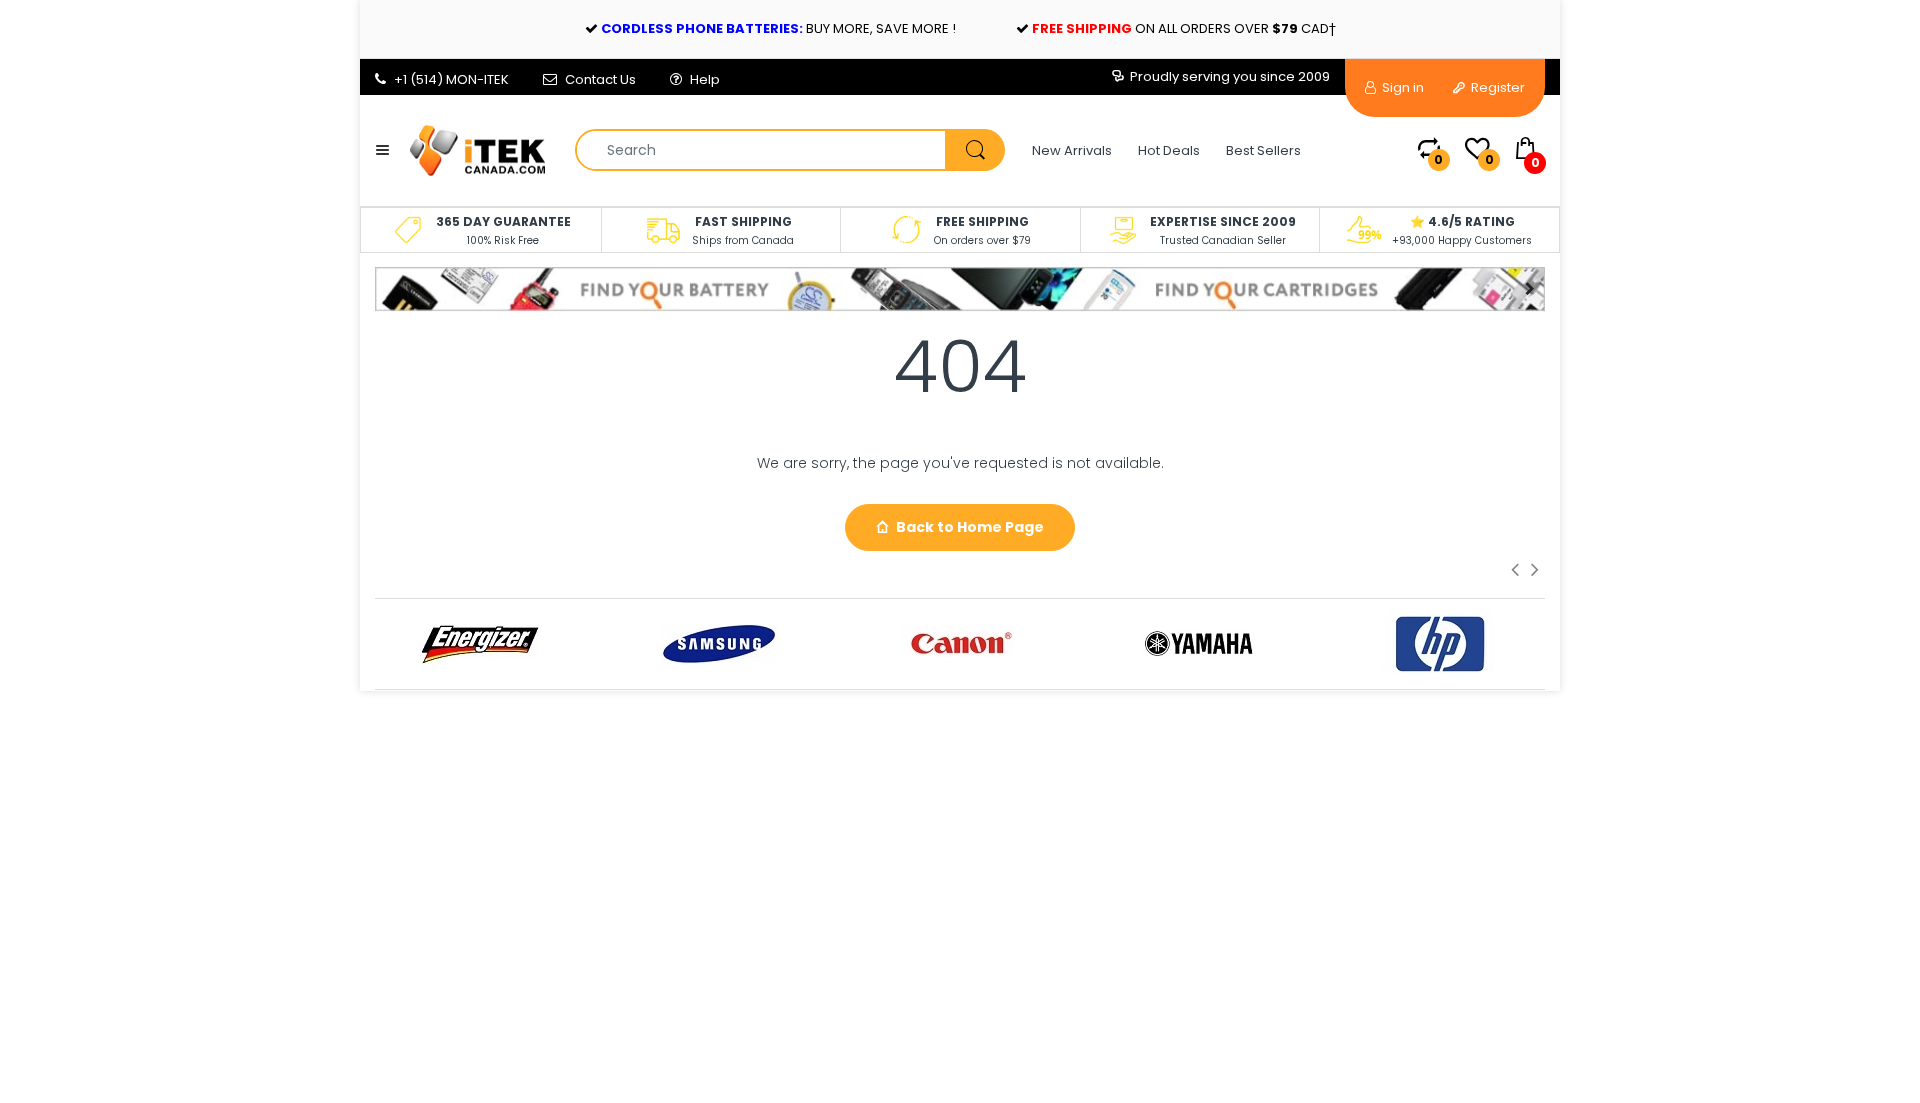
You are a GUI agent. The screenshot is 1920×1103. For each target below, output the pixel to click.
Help (705, 79)
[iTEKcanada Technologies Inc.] (477, 149)
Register (1496, 87)
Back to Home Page (970, 527)
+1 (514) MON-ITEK (451, 79)
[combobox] (789, 150)
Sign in (1401, 87)
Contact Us (600, 79)
